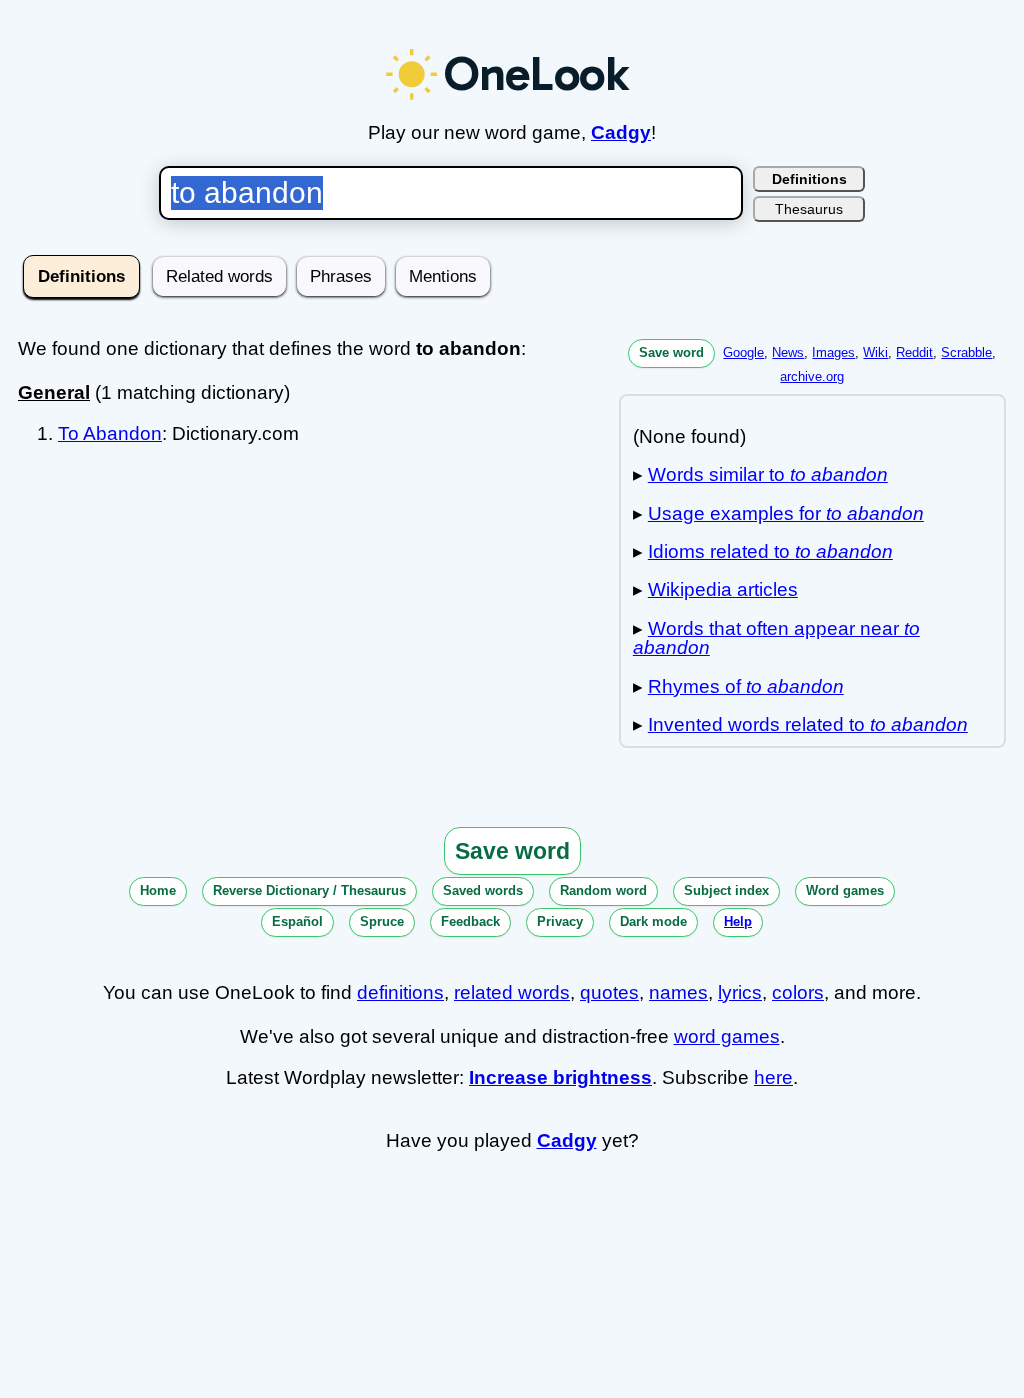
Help (738, 921)
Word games (845, 890)
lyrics (740, 992)
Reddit (914, 352)
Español (297, 921)
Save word (671, 352)
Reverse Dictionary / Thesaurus (309, 890)
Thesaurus (809, 209)
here (773, 1077)
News (788, 352)
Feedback (470, 921)
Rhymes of (746, 686)
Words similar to (768, 474)
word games (727, 1036)
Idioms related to (770, 551)
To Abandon (110, 433)
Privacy (560, 921)
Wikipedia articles (723, 589)
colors (798, 992)
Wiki (875, 352)
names (678, 992)
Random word (603, 890)
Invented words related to (808, 724)
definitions (400, 992)
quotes (609, 992)
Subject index (726, 890)
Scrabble (966, 352)
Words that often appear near (776, 638)
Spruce (382, 921)
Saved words (483, 890)
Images (833, 352)
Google (743, 352)
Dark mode (653, 921)
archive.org (812, 376)
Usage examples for (786, 513)
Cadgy (621, 132)
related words (512, 992)
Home (158, 890)
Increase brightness (560, 1077)
